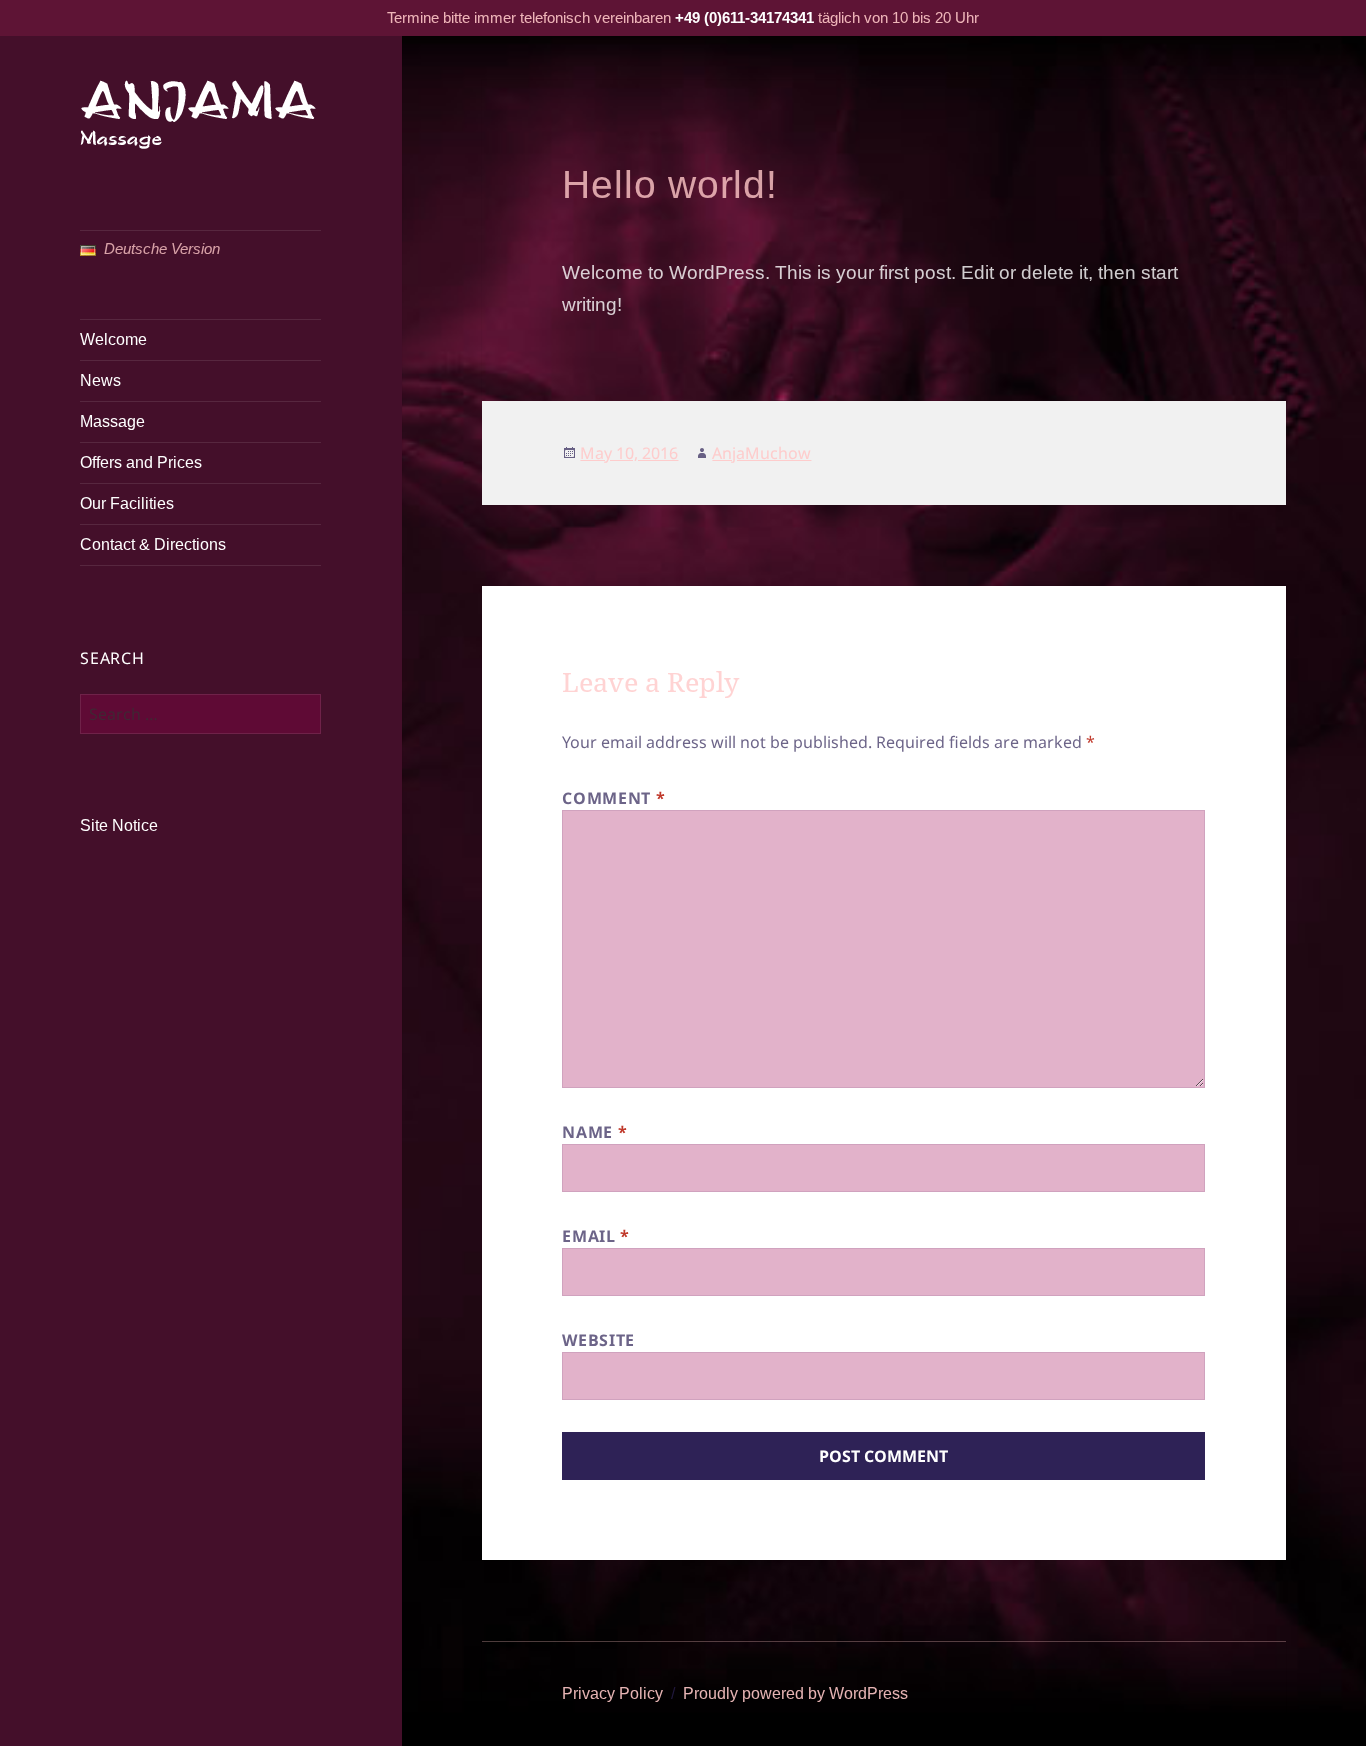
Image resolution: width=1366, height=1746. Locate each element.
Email (595, 1236)
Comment (613, 798)
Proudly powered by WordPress (795, 1693)
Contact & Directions (153, 544)
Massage (112, 421)
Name (594, 1132)
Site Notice (119, 825)
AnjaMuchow (761, 453)
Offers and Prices (141, 462)
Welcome (113, 339)
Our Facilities (127, 503)
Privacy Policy (612, 1693)
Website (598, 1340)
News (100, 380)
